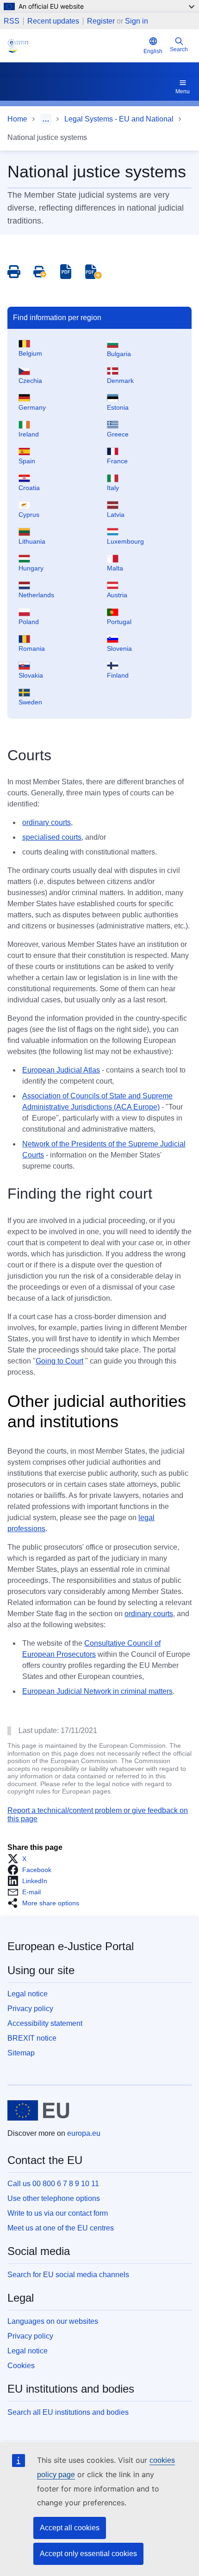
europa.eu (84, 2133)
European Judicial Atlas (61, 1070)
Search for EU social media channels (68, 2275)
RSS (12, 21)
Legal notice (28, 1994)
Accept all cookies (70, 2528)
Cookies (21, 2366)
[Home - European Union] (38, 2110)
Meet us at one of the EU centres (61, 2228)
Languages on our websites (53, 2321)
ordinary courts (47, 822)
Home (17, 119)
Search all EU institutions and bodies (68, 2412)
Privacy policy (30, 2009)
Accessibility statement (45, 2023)
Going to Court (59, 1361)
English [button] (153, 51)
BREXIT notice (32, 2038)
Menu (183, 91)
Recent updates (53, 21)
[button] (20, 1859)
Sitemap (21, 2053)
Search (179, 49)
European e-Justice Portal (71, 1946)
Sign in (137, 21)
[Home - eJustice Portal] (74, 46)
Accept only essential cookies (88, 2554)
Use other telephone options (54, 2198)
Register (101, 21)
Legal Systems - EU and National (119, 119)
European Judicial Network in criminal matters (97, 1691)
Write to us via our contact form (58, 2213)
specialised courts (52, 837)
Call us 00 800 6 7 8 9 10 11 (53, 2184)
